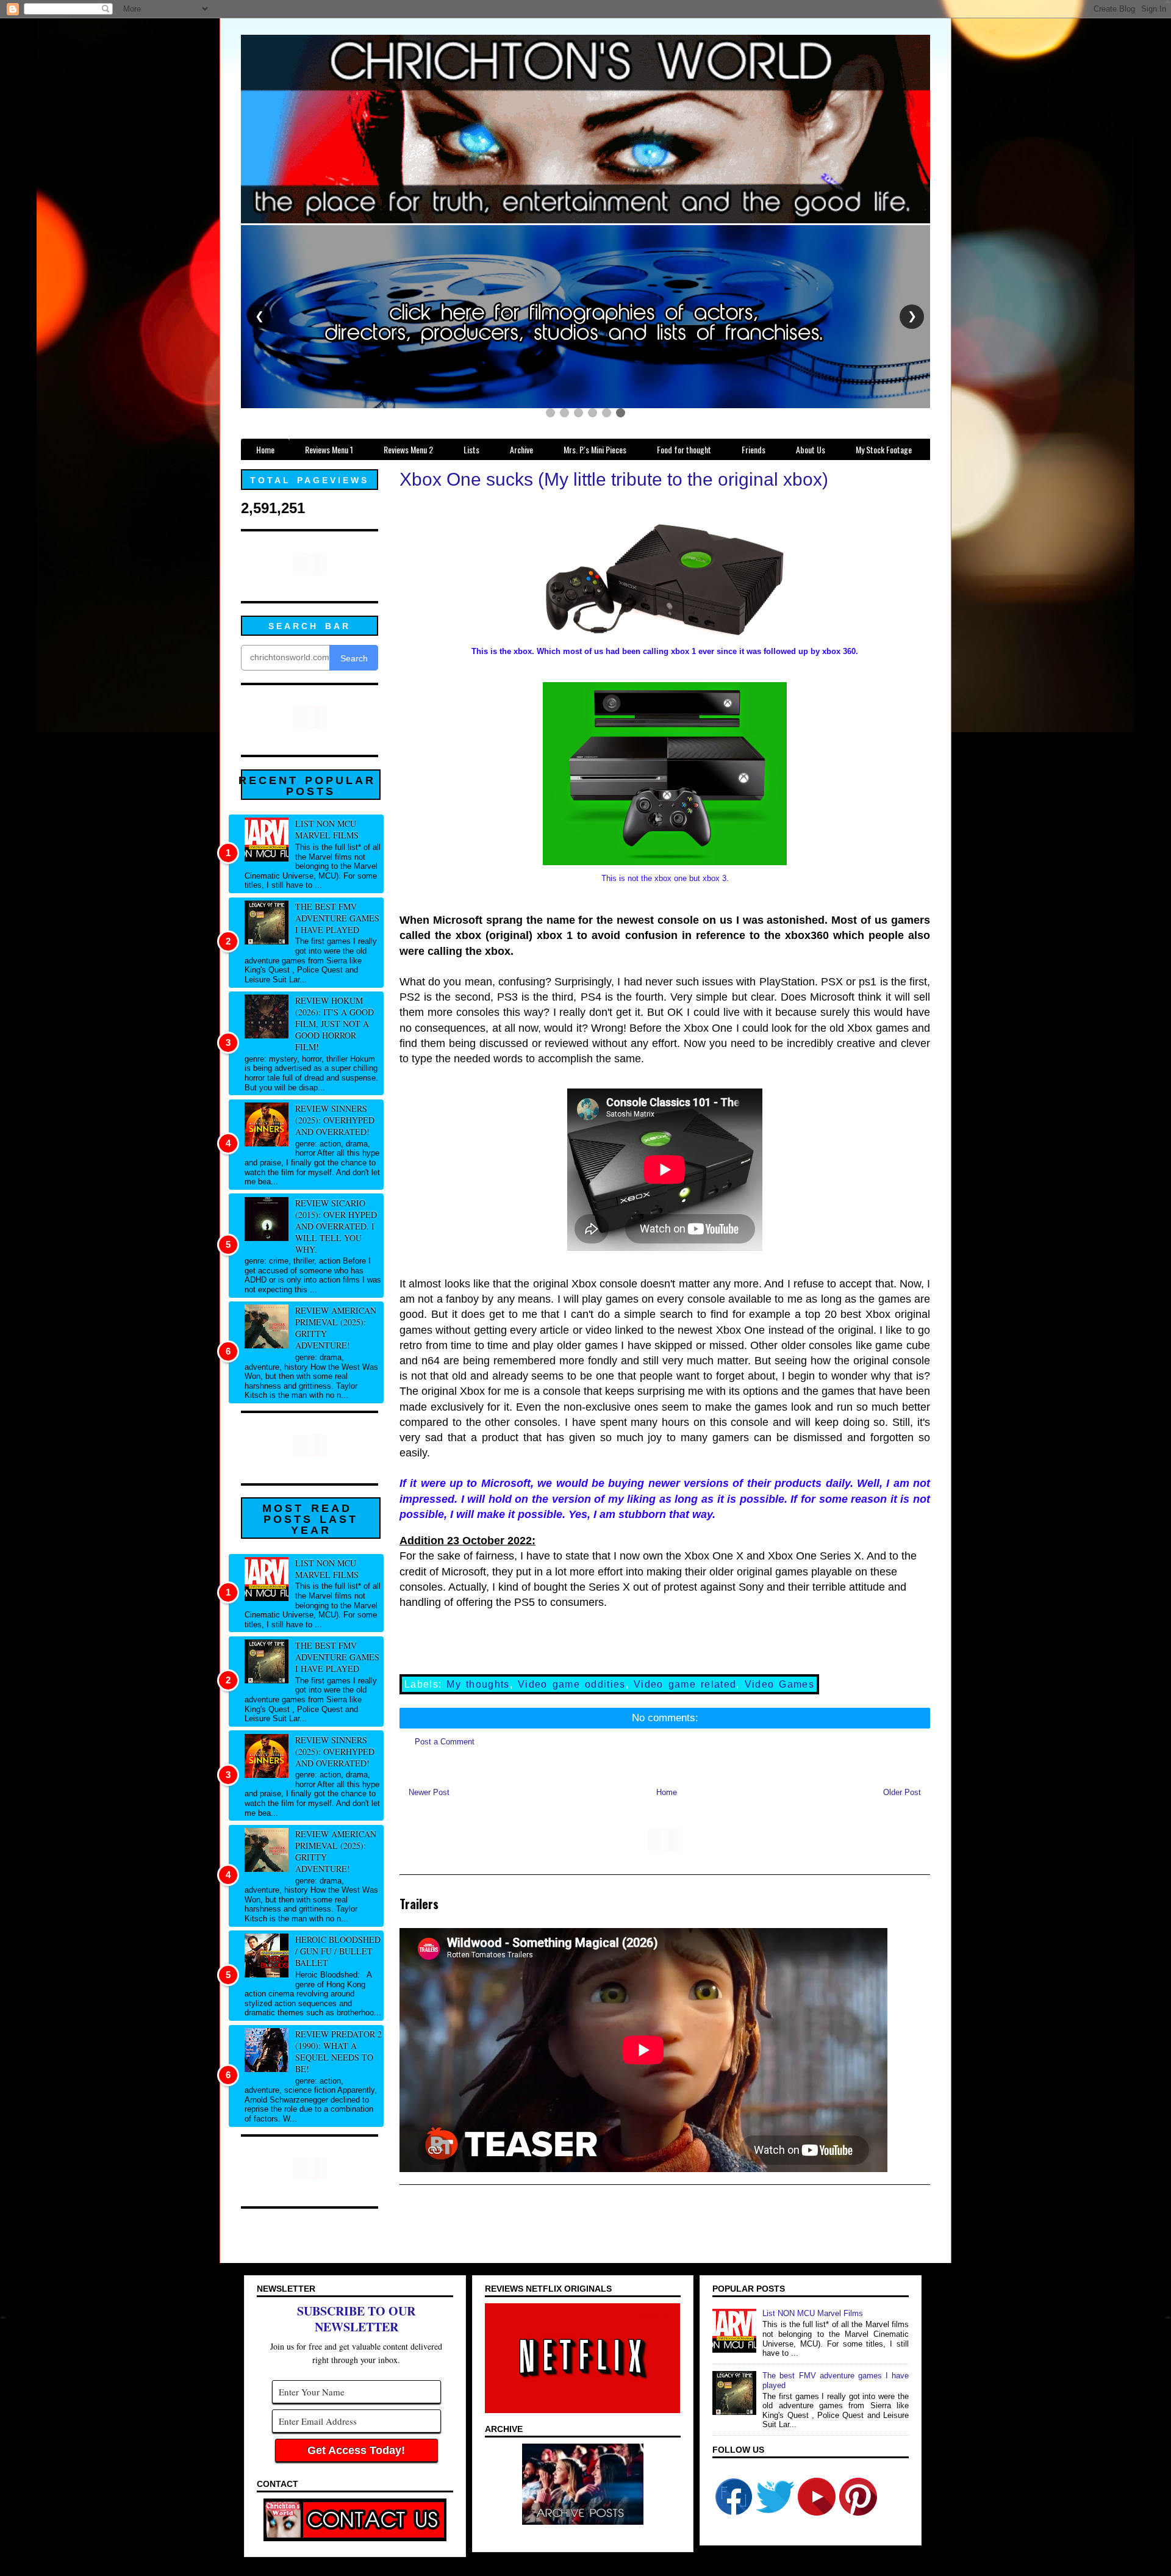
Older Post (902, 1792)
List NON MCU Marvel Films (327, 829)
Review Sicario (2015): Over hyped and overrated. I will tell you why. (336, 1226)
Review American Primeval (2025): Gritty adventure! (336, 1328)
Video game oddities (572, 1684)
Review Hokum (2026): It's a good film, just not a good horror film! (335, 1024)
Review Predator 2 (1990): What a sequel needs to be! (338, 2051)
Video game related (685, 1684)
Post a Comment (445, 1742)
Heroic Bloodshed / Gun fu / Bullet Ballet (338, 1951)
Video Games (779, 1684)
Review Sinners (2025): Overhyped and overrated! (335, 1120)
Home (667, 1792)
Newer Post (429, 1792)
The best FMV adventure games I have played (337, 918)
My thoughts (478, 1684)
